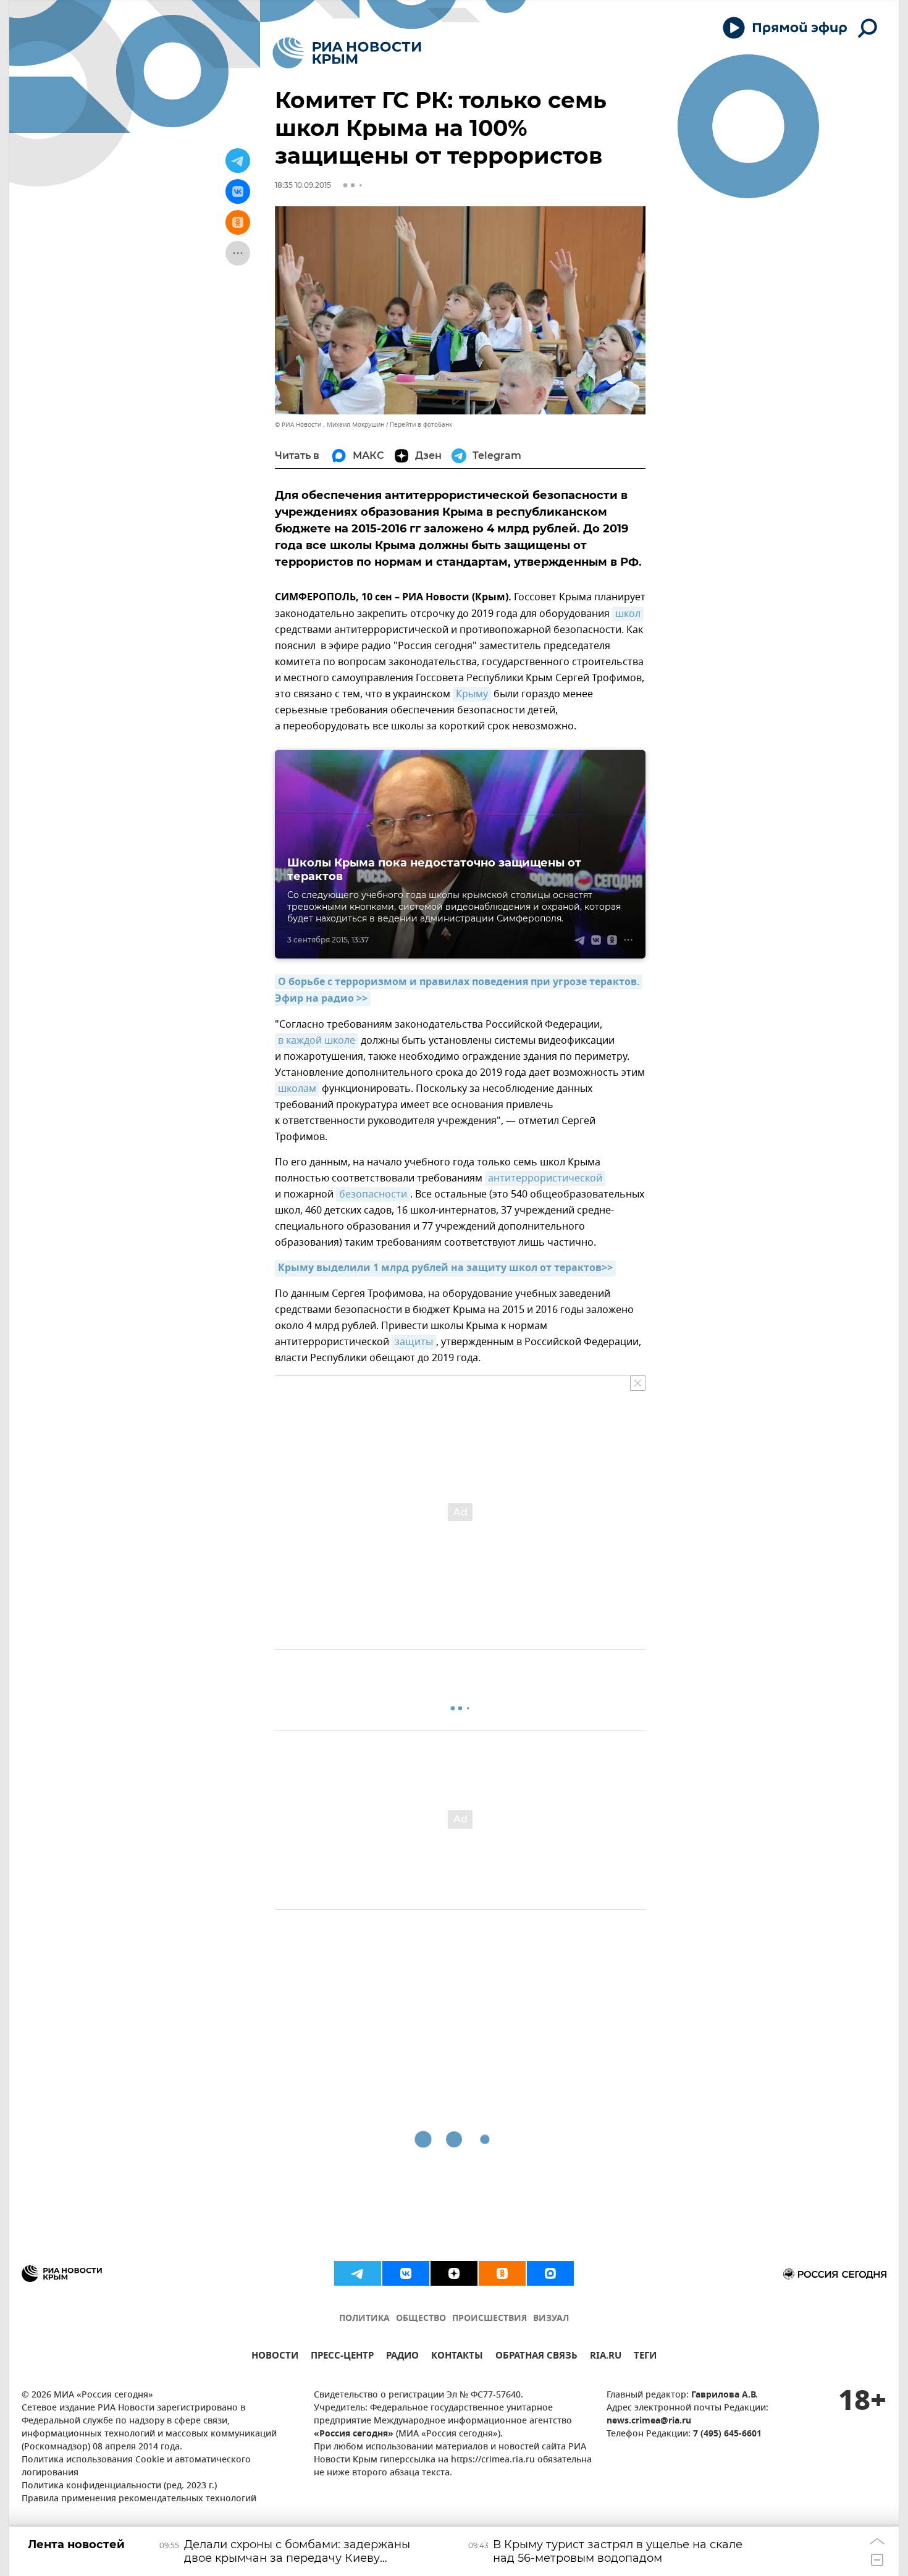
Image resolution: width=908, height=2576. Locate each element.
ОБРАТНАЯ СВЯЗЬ (536, 2357)
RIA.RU (606, 2357)
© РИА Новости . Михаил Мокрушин (330, 425)
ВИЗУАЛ (551, 2319)
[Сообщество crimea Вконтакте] (406, 2273)
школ (628, 614)
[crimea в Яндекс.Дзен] (454, 2273)
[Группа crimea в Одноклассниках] (502, 2273)
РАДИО (402, 2357)
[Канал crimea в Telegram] (358, 2273)
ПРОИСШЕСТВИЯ (490, 2319)
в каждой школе (317, 1041)
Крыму (472, 694)
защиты (414, 1342)
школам (297, 1089)
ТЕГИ (645, 2357)
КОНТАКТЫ (457, 2357)
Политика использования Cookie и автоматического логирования (136, 2467)
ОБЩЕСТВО (421, 2319)
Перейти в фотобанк (421, 425)
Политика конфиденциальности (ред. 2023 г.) (119, 2486)
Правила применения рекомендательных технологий (139, 2499)
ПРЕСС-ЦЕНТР (342, 2357)
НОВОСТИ (275, 2357)
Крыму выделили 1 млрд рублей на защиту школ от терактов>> (445, 1269)
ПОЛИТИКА (364, 2319)
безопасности (373, 1194)
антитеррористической (545, 1178)
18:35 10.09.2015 (303, 185)
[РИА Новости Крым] (347, 53)
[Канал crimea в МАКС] (550, 2273)
